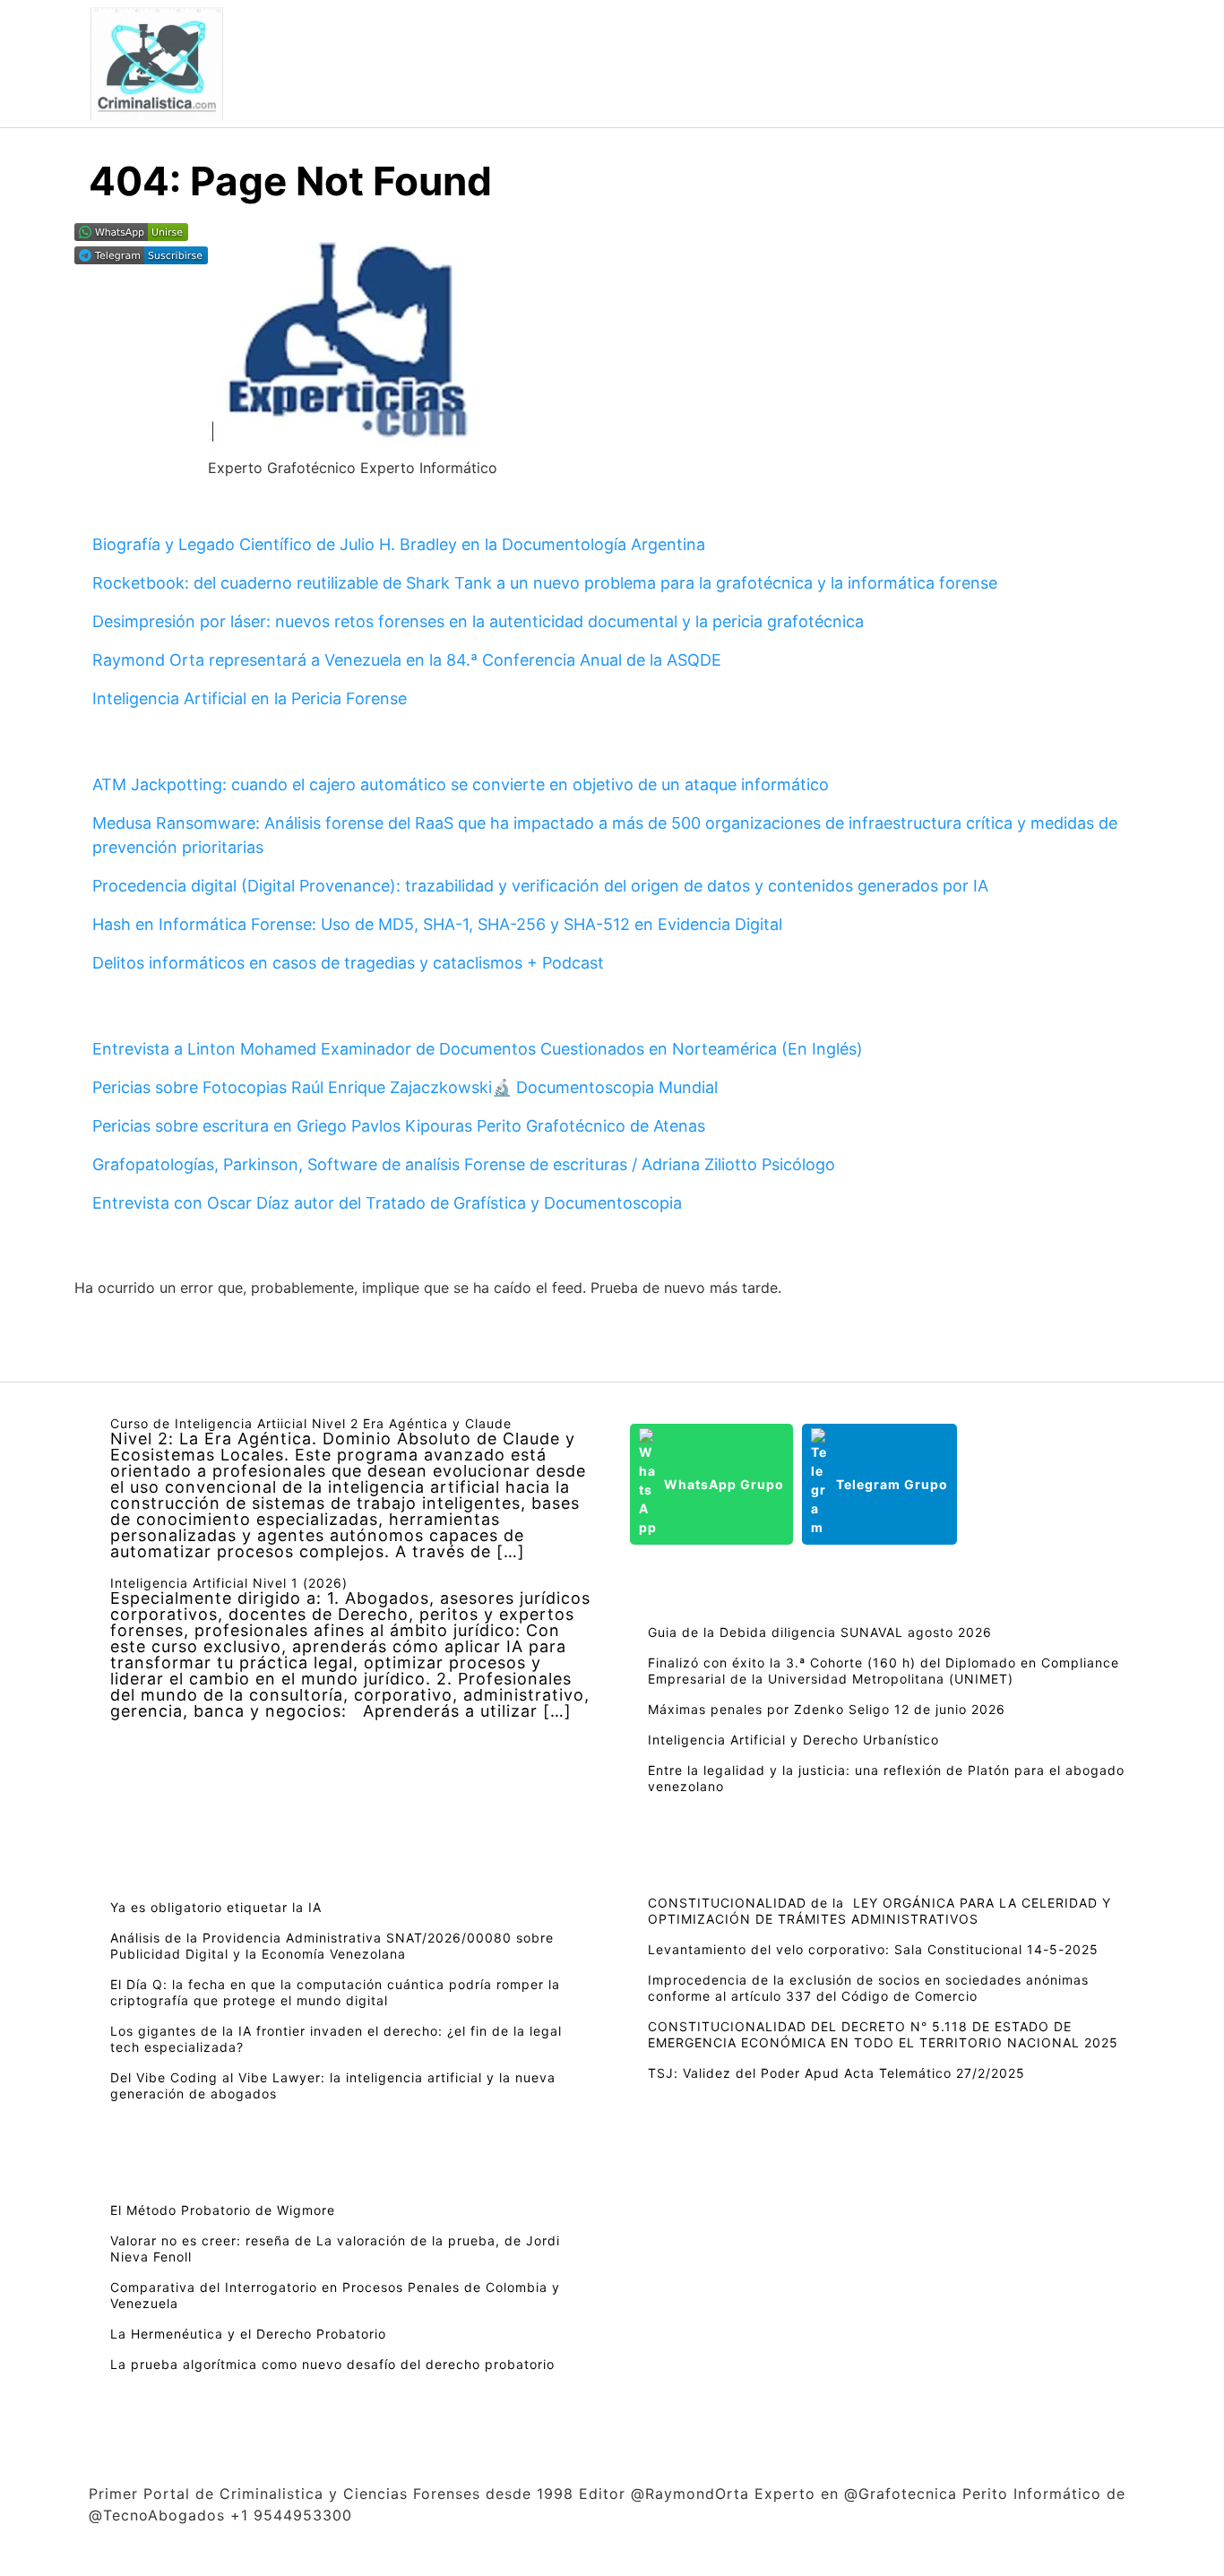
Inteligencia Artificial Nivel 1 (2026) (229, 1583)
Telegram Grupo (892, 1484)
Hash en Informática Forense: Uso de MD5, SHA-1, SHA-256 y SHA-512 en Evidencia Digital (437, 924)
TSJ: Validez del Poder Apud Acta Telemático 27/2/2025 (836, 2073)
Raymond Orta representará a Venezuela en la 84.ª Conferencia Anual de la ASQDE (407, 660)
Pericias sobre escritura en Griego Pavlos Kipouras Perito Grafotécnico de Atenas (399, 1126)
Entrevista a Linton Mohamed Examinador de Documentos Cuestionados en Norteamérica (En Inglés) (478, 1049)
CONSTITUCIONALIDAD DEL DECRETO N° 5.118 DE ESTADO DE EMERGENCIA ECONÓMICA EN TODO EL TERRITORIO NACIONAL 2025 (883, 2034)
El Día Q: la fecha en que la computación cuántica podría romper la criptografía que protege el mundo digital (335, 1992)
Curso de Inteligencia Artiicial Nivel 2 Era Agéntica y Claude (311, 1423)
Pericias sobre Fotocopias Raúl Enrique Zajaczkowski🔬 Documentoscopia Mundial (405, 1087)
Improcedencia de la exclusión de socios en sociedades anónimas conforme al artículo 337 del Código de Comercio (868, 1988)
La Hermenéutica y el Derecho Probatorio (248, 2334)
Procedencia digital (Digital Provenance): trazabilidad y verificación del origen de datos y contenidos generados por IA (540, 886)
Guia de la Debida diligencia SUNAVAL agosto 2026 (820, 1632)
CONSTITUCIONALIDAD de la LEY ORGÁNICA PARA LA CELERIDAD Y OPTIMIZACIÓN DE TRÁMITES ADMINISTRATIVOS (879, 1911)
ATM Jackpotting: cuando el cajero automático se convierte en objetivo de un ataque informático (461, 784)
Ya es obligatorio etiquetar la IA (216, 1907)
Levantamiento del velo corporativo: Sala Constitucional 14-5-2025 (873, 1949)
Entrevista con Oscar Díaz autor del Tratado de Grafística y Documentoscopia (387, 1203)
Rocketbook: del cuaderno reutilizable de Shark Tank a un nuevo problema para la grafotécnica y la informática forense (545, 583)
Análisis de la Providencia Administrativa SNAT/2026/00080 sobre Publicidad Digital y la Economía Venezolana (332, 1946)
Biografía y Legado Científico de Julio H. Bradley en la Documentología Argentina (399, 544)
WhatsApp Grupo (724, 1484)
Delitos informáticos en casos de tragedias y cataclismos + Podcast (348, 963)
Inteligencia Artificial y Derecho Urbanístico (793, 1740)
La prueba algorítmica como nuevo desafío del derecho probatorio (332, 2364)
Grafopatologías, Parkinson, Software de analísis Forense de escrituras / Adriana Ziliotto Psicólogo (464, 1164)
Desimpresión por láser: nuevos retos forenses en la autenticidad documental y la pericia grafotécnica (478, 621)
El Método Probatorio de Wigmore (223, 2210)
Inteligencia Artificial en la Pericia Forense (250, 698)
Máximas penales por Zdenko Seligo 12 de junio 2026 (827, 1709)
